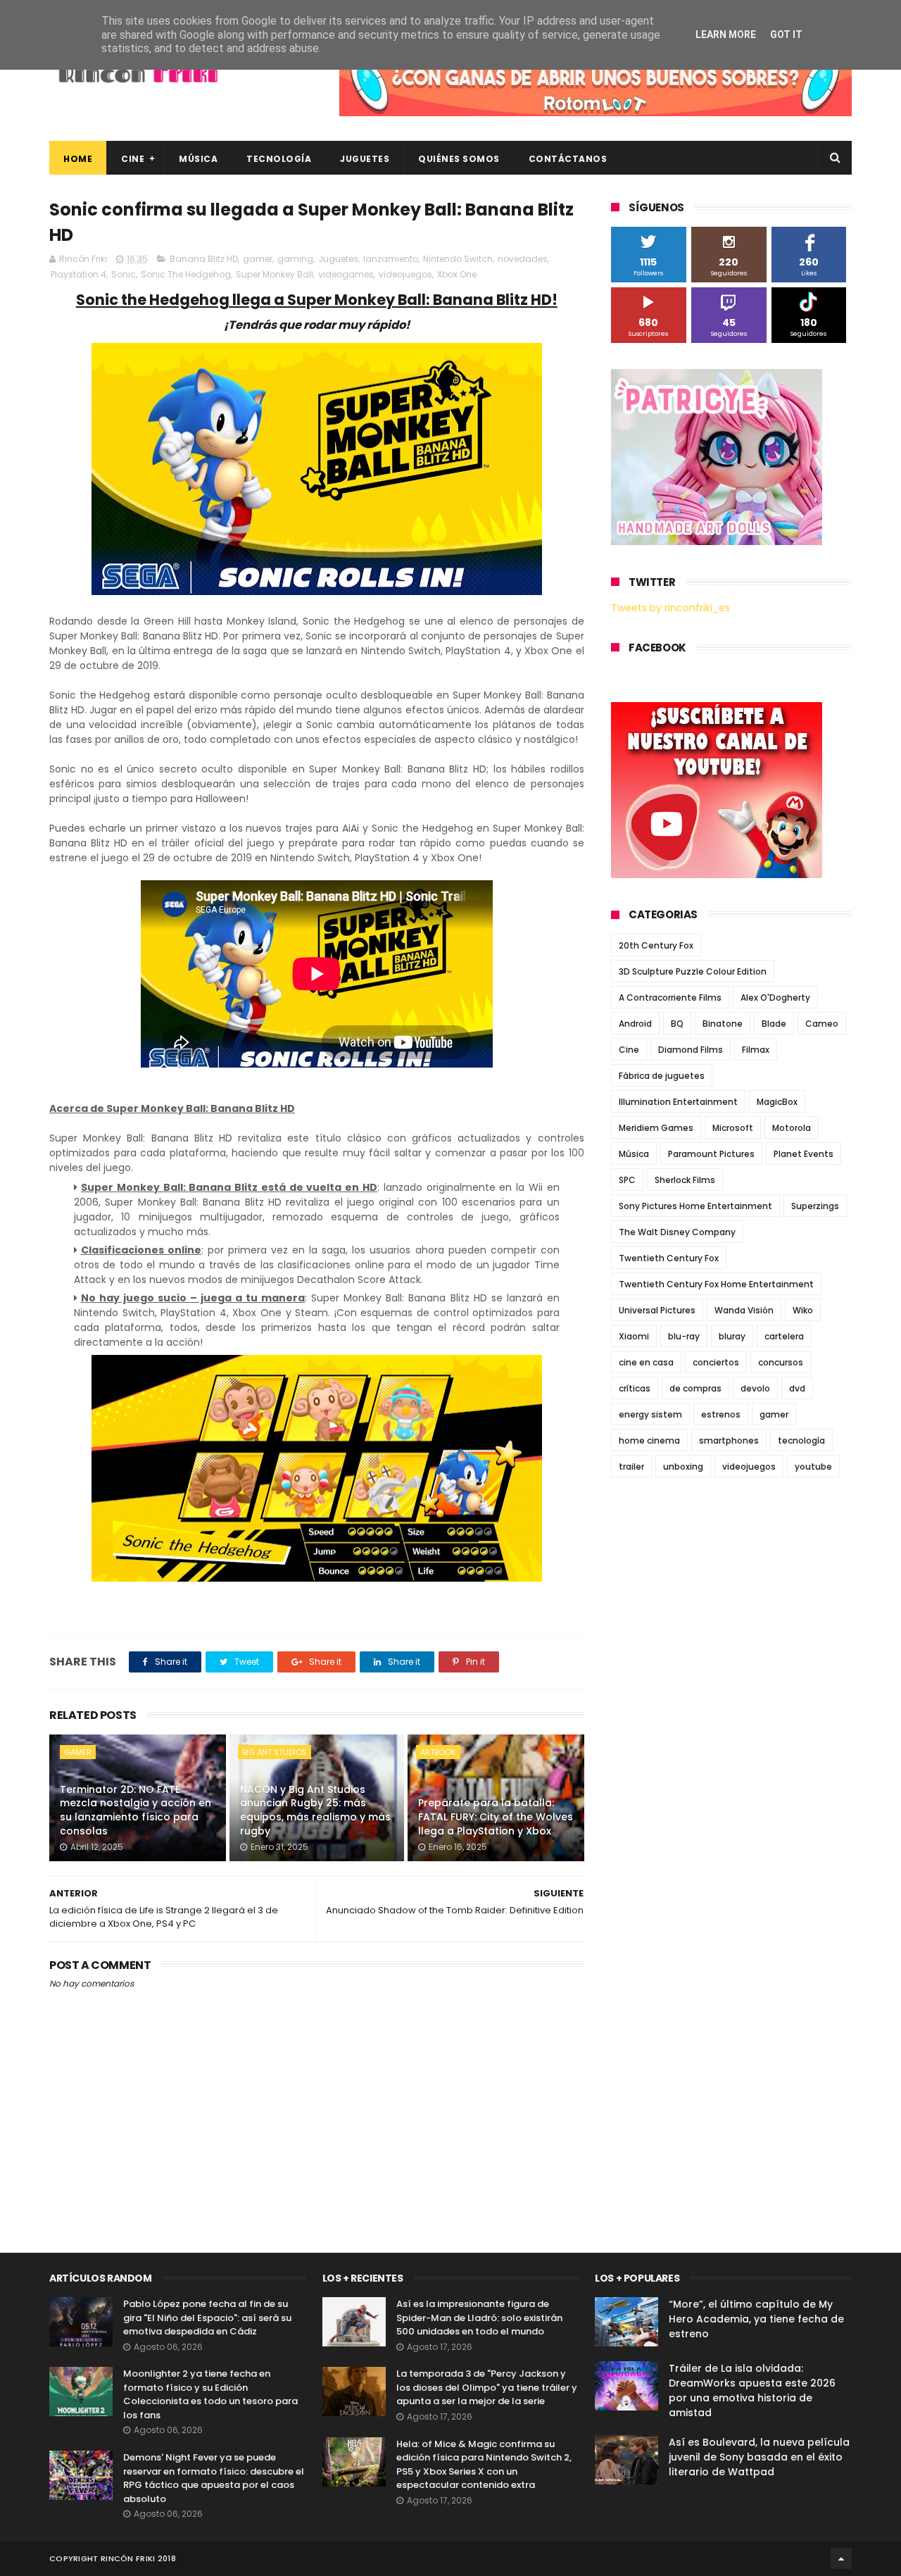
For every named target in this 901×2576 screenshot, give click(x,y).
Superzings (815, 1206)
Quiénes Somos (459, 159)
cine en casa (646, 1362)
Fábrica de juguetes (662, 1076)
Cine (133, 159)
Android (635, 1024)
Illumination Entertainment (678, 1102)
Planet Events (804, 1154)
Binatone (723, 1024)
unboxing (683, 1467)
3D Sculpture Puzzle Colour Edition (693, 971)
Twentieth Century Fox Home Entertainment (716, 1284)
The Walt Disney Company (677, 1232)
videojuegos (405, 274)
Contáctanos (568, 159)
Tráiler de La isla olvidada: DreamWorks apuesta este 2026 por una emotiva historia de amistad (752, 2390)
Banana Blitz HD (204, 259)
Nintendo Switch (458, 259)
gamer (258, 259)
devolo (755, 1388)
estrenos (721, 1414)
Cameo (822, 1024)
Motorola (792, 1128)
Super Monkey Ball (275, 274)
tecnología (801, 1440)
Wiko (803, 1310)
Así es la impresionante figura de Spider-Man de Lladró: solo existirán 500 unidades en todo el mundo (479, 2318)
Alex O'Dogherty (775, 998)
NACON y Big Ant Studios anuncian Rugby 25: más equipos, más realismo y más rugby (315, 1810)
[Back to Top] (841, 2558)
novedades (523, 259)
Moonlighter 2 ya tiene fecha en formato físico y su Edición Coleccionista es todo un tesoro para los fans (210, 2394)
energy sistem (650, 1414)
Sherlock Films (685, 1180)
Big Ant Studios (275, 1752)
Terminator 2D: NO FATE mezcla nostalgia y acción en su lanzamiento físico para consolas (136, 1810)
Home (78, 159)
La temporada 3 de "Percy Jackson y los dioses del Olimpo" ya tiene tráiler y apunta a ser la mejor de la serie (487, 2387)
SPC (627, 1180)
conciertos (716, 1362)
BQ (677, 1024)
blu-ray (684, 1336)
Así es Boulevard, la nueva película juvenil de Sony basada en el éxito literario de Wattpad (759, 2457)
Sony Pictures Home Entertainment (695, 1206)
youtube (813, 1467)
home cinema (649, 1440)
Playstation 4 (78, 274)
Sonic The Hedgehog (186, 274)
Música (198, 159)
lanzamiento (391, 259)
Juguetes (365, 159)
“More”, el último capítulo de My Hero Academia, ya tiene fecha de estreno (756, 2319)
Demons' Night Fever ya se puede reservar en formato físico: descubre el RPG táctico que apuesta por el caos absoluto (214, 2478)
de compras (695, 1388)
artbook (438, 1752)
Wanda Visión (744, 1310)
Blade (774, 1024)
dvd (797, 1388)
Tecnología (279, 159)
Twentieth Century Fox (669, 1258)
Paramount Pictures (711, 1154)
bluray (732, 1336)
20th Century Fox (656, 945)
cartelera (784, 1336)
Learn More (726, 35)
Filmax (756, 1050)
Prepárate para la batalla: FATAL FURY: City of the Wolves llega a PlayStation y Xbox (496, 1817)
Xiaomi (634, 1336)
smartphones (729, 1440)
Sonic (124, 274)
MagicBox (777, 1102)
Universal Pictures (657, 1310)
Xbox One (457, 274)
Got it (786, 35)
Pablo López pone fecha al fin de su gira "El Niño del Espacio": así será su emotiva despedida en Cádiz (207, 2318)
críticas (635, 1388)
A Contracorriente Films (670, 998)
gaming (295, 259)
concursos (781, 1362)
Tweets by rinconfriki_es (670, 608)
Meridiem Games (656, 1128)
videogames (346, 274)
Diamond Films (691, 1050)
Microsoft (733, 1128)
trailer (631, 1467)
